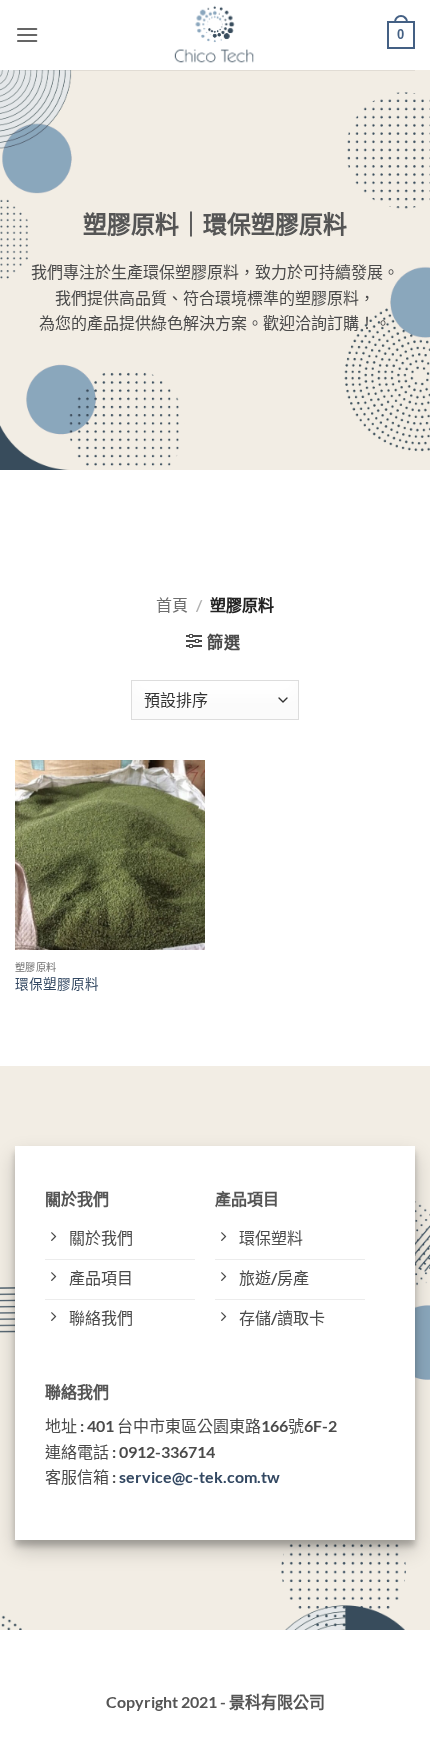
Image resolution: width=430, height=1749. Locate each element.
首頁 (172, 604)
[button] (27, 34)
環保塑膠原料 (57, 984)
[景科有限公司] (215, 35)
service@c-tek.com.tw (199, 1476)
